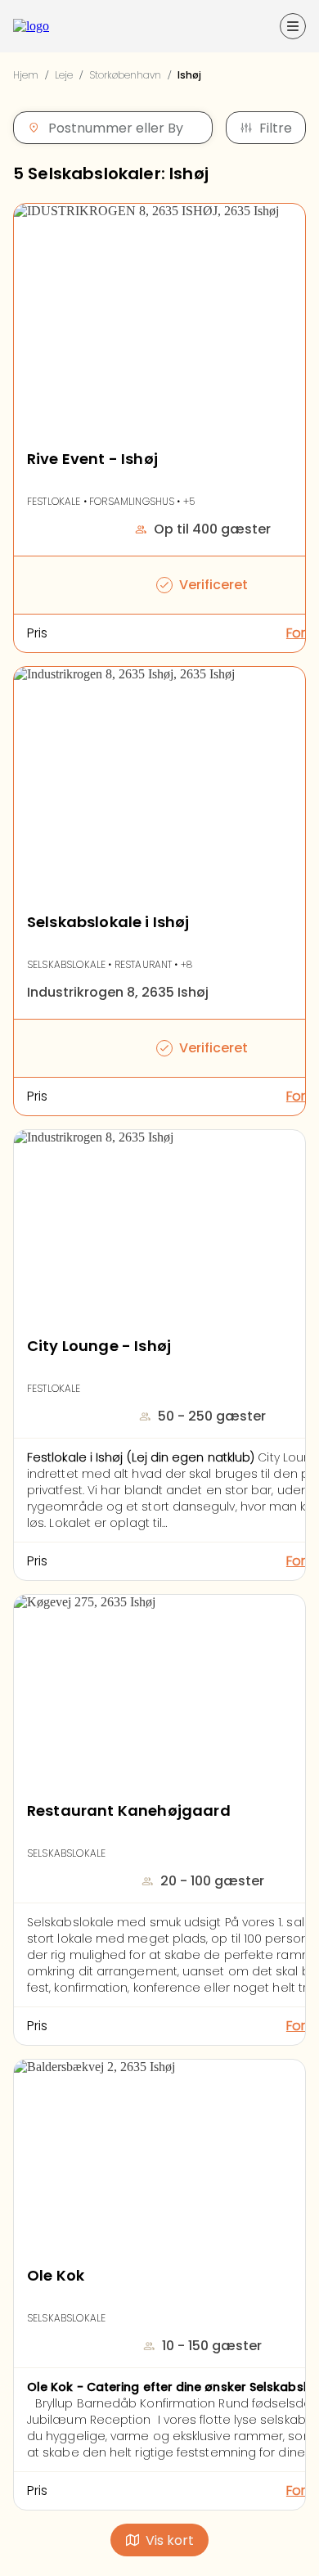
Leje (64, 75)
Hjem (26, 75)
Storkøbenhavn (125, 75)
